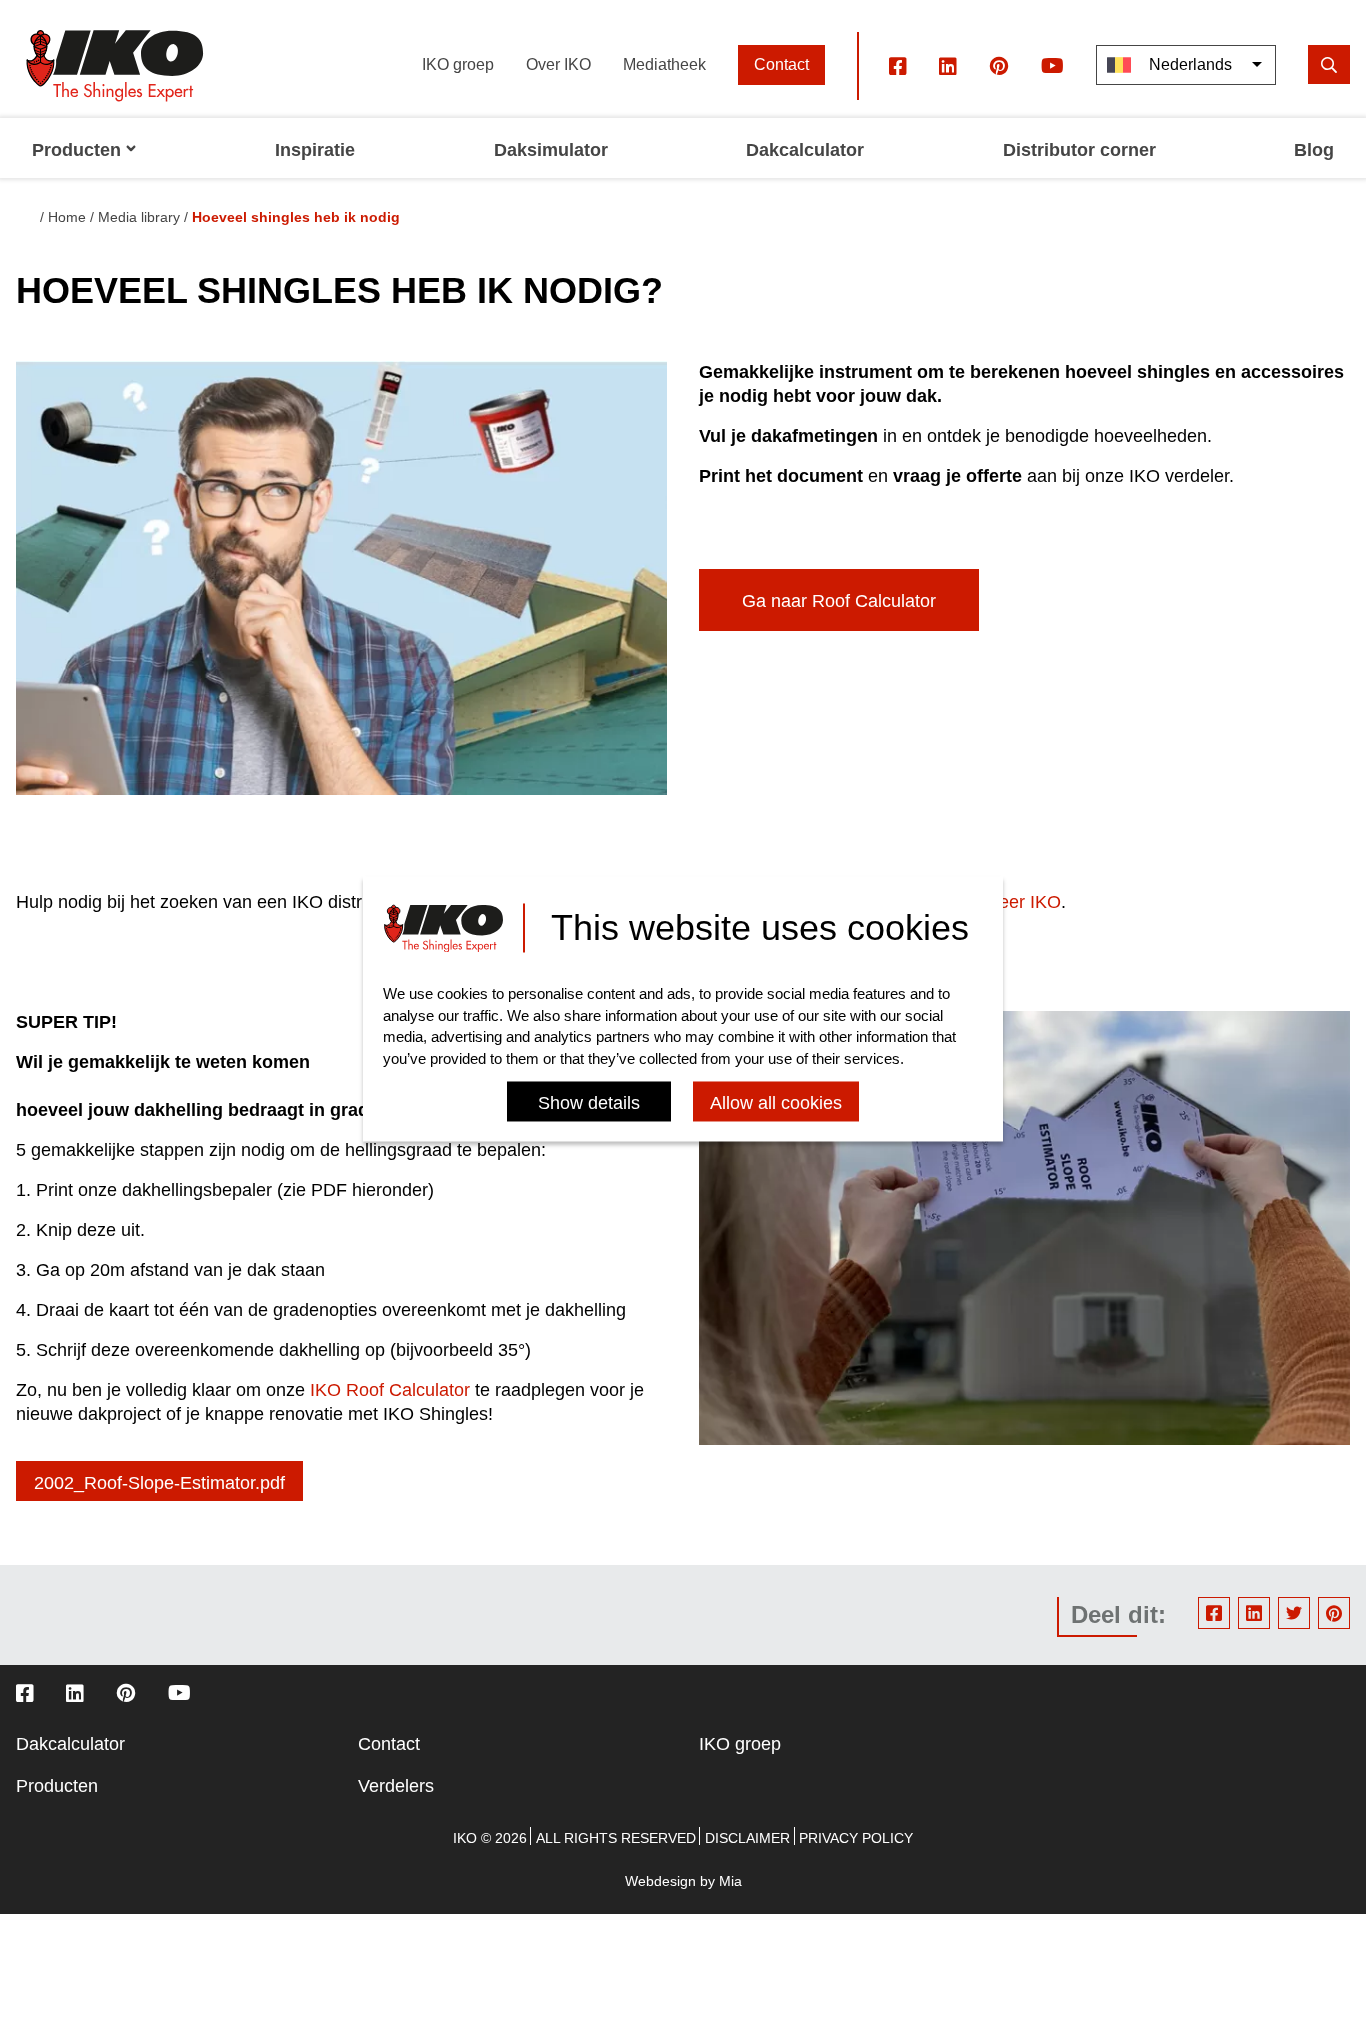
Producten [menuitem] (76, 150)
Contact (781, 64)
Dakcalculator (70, 1744)
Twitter (1294, 1613)
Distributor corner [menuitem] (1079, 150)
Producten (57, 1786)
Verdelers (396, 1786)
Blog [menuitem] (1314, 150)
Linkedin (1254, 1613)
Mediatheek (664, 64)
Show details (589, 1104)
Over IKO (558, 64)
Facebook (1214, 1613)
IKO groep (458, 64)
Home (67, 217)
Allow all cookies (776, 1104)
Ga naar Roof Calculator (839, 601)
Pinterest (1334, 1613)
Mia (730, 1881)
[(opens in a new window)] (898, 65)
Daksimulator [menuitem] (551, 150)
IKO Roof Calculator (390, 1390)
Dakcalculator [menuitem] (805, 150)
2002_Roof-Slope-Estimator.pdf (159, 1483)
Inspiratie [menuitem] (315, 150)
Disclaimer (747, 1838)
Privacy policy (856, 1838)
